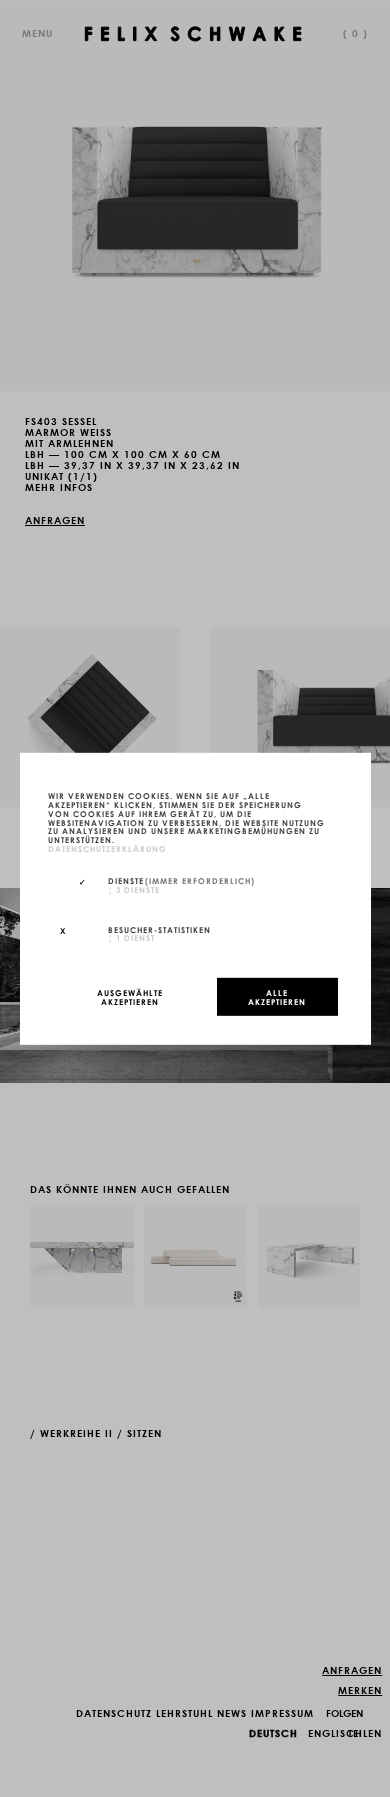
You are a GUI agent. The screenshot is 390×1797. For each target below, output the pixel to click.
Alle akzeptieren (277, 996)
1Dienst (131, 937)
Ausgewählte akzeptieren (130, 996)
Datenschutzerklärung (107, 848)
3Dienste (134, 888)
